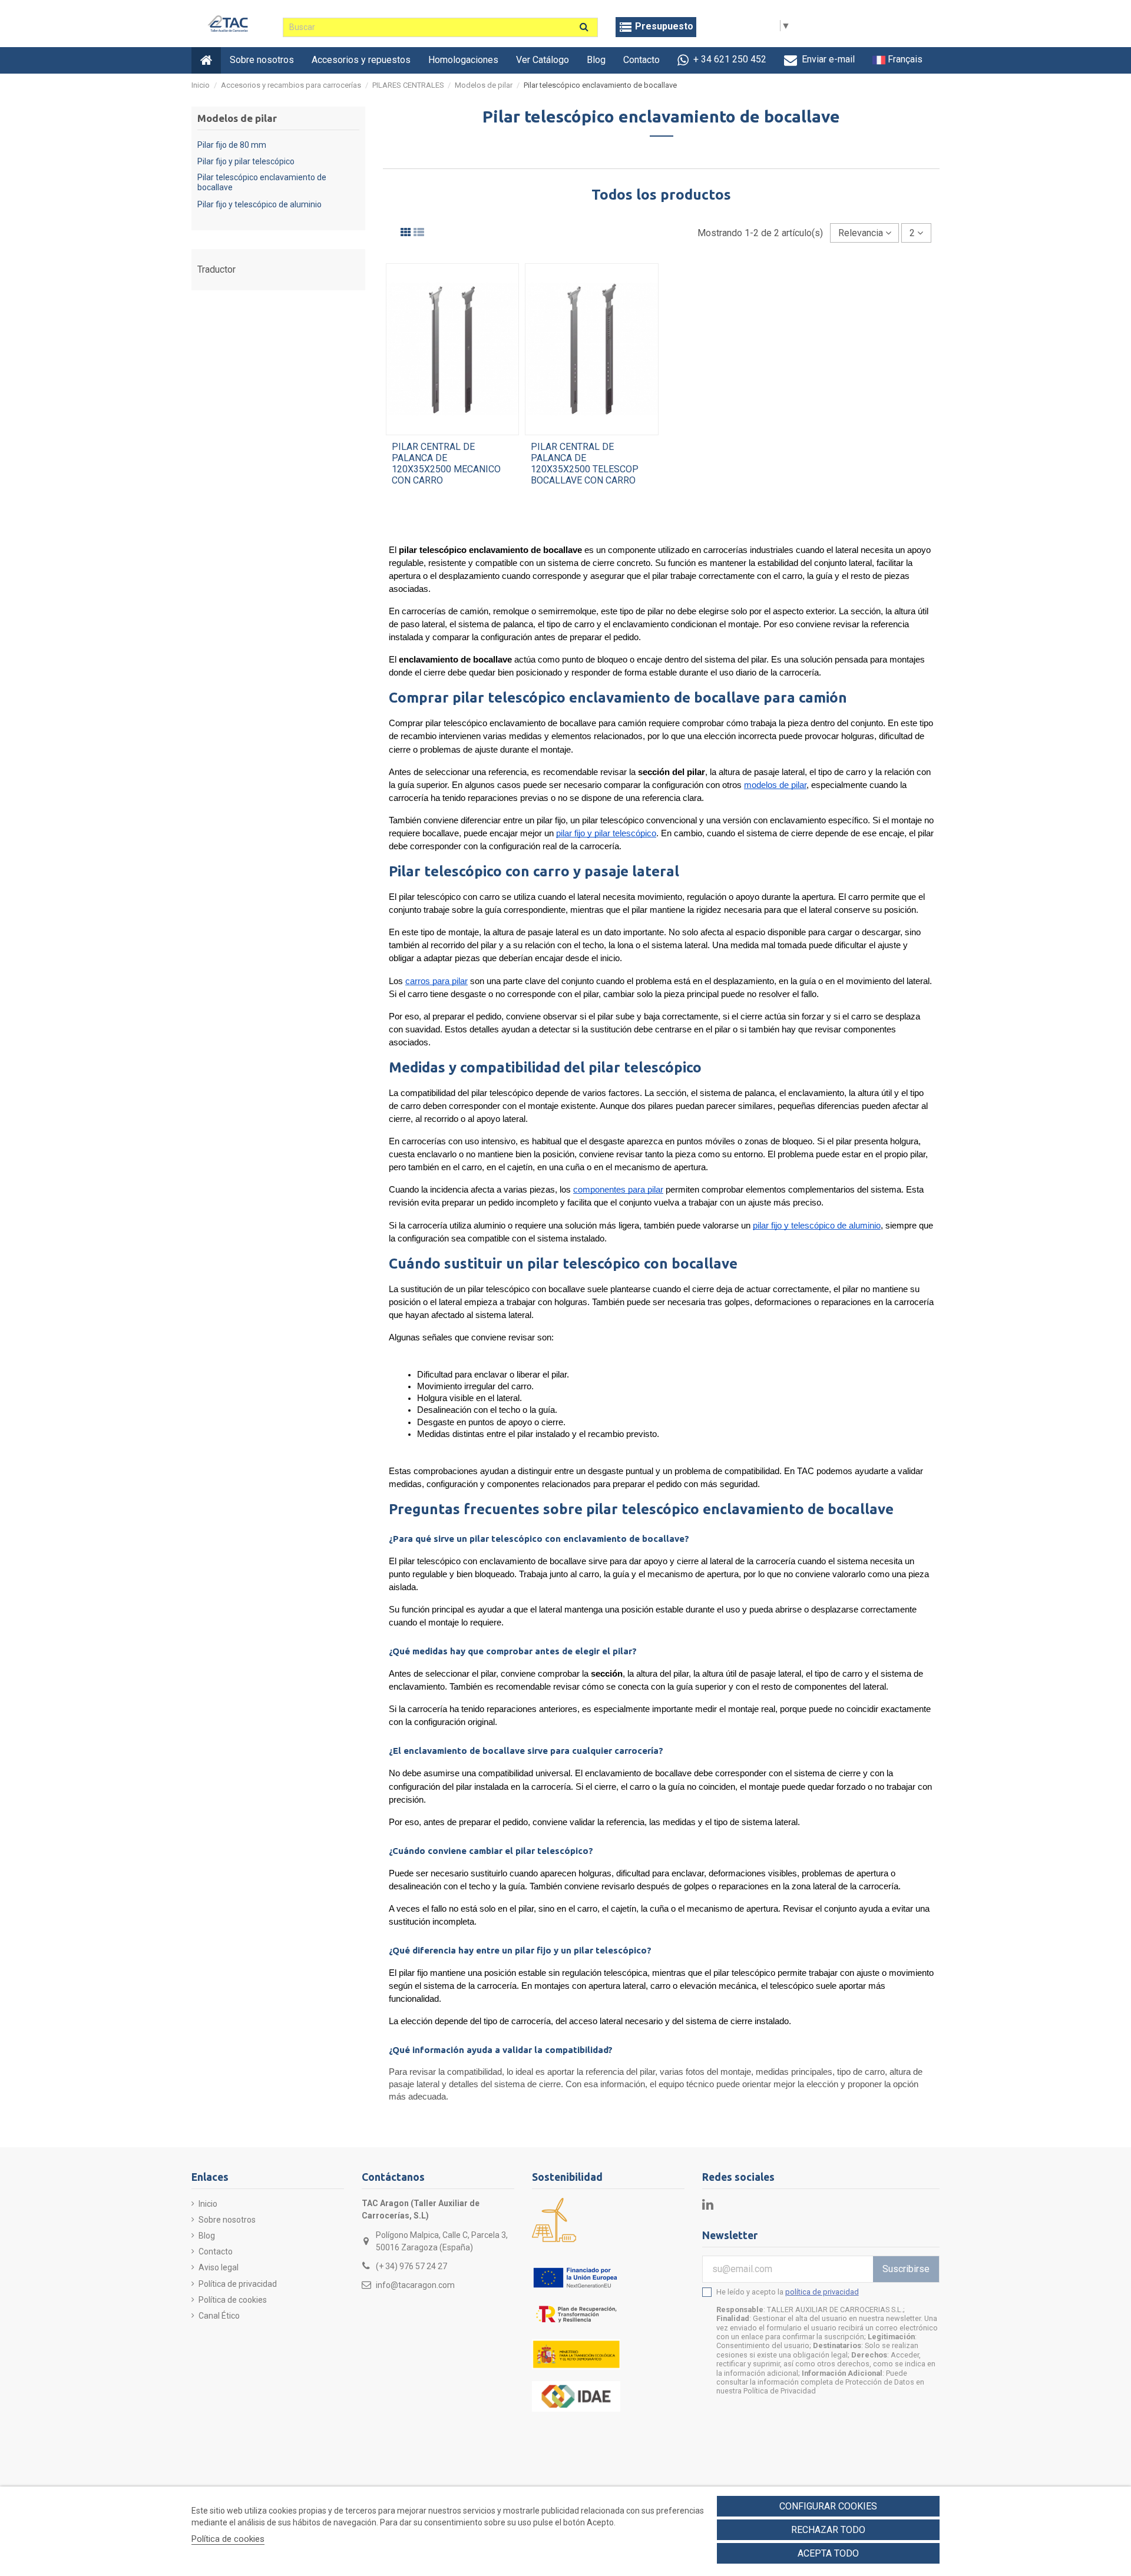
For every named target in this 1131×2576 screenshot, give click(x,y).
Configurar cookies (828, 2506)
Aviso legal (219, 2267)
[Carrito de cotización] (656, 27)
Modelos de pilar (237, 118)
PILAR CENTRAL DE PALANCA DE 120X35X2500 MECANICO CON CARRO (446, 464)
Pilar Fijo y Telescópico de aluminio (259, 204)
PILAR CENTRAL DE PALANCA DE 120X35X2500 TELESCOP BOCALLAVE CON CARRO (585, 464)
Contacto (216, 2251)
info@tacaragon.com (415, 2285)
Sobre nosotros (227, 2220)
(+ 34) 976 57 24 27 (411, 2266)
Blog (207, 2236)
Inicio (208, 2204)
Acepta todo (828, 2553)
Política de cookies (233, 2300)
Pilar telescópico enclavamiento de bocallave (262, 182)
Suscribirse (906, 2269)
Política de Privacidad (780, 2391)
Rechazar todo (828, 2530)
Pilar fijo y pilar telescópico (246, 161)
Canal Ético (219, 2316)
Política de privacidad (238, 2284)
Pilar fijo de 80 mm (232, 145)
